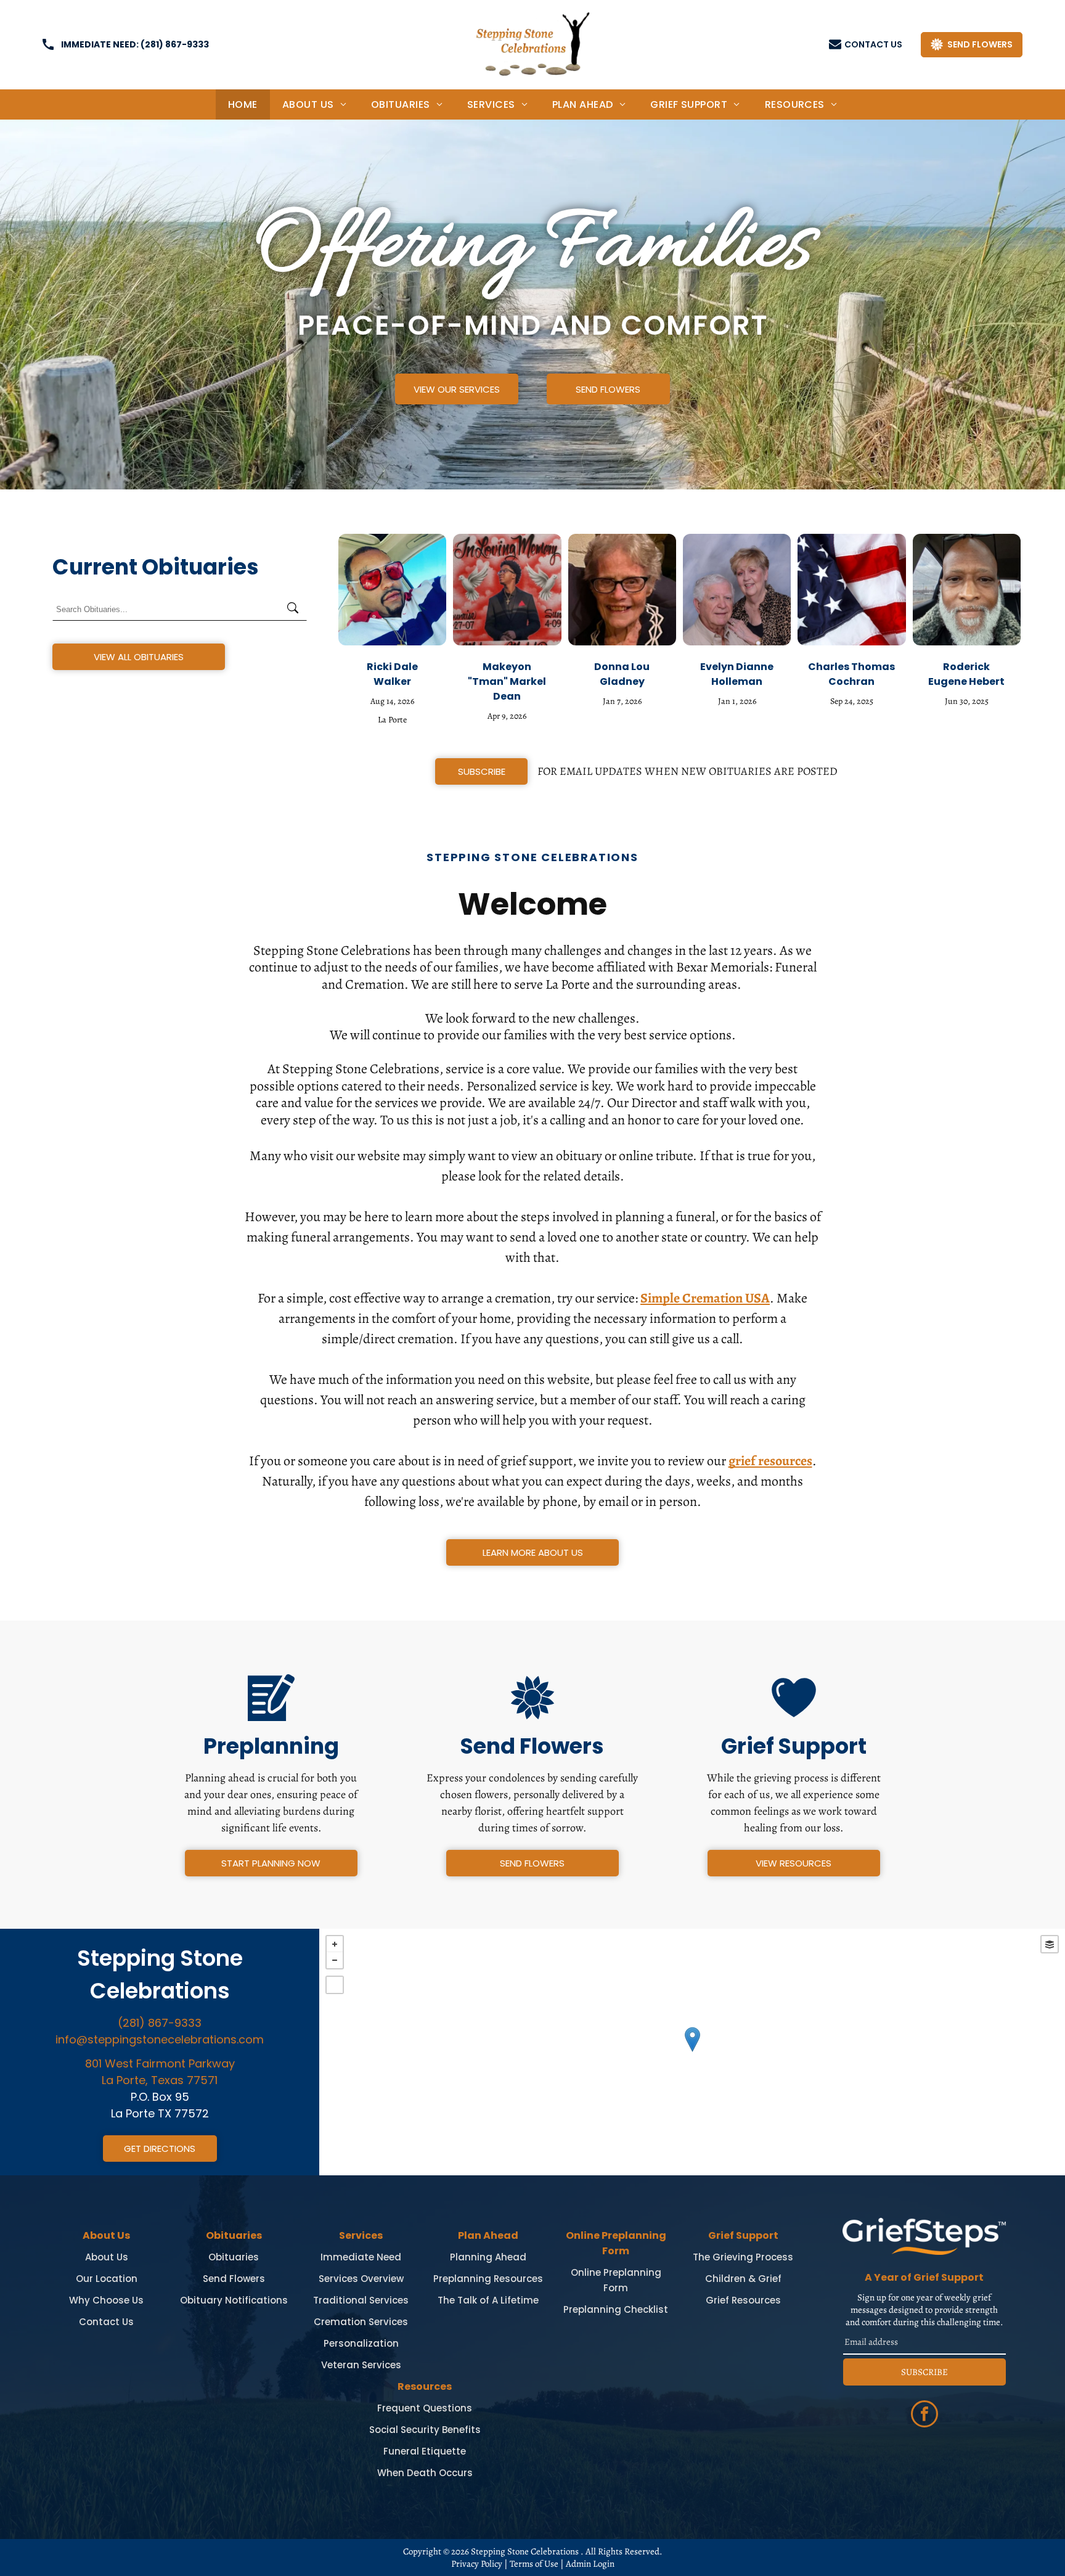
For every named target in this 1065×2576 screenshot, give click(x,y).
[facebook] (924, 2415)
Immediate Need (361, 2257)
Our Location (107, 2279)
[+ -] (692, 2052)
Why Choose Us (106, 2300)
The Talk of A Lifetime (488, 2300)
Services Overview (361, 2279)
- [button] (335, 1960)
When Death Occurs (425, 2473)
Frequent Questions (425, 2408)
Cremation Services (361, 2322)
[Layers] (1050, 1944)
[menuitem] (243, 104)
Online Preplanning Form (616, 2280)
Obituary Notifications (234, 2300)
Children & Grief (743, 2279)
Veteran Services (361, 2365)
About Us (107, 2257)
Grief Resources (743, 2300)
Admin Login (590, 2564)
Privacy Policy (477, 2564)
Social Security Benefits (425, 2430)
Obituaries (234, 2257)
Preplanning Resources (488, 2279)
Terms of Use (534, 2564)
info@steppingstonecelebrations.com (160, 2039)
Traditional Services (361, 2300)
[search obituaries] (296, 609)
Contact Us (106, 2322)
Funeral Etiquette (425, 2451)
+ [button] (335, 1944)
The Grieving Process (743, 2257)
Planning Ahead (488, 2257)
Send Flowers (234, 2279)
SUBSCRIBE (924, 2372)
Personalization (361, 2343)
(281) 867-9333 (175, 44)
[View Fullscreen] (335, 1985)
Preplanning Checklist (616, 2309)
